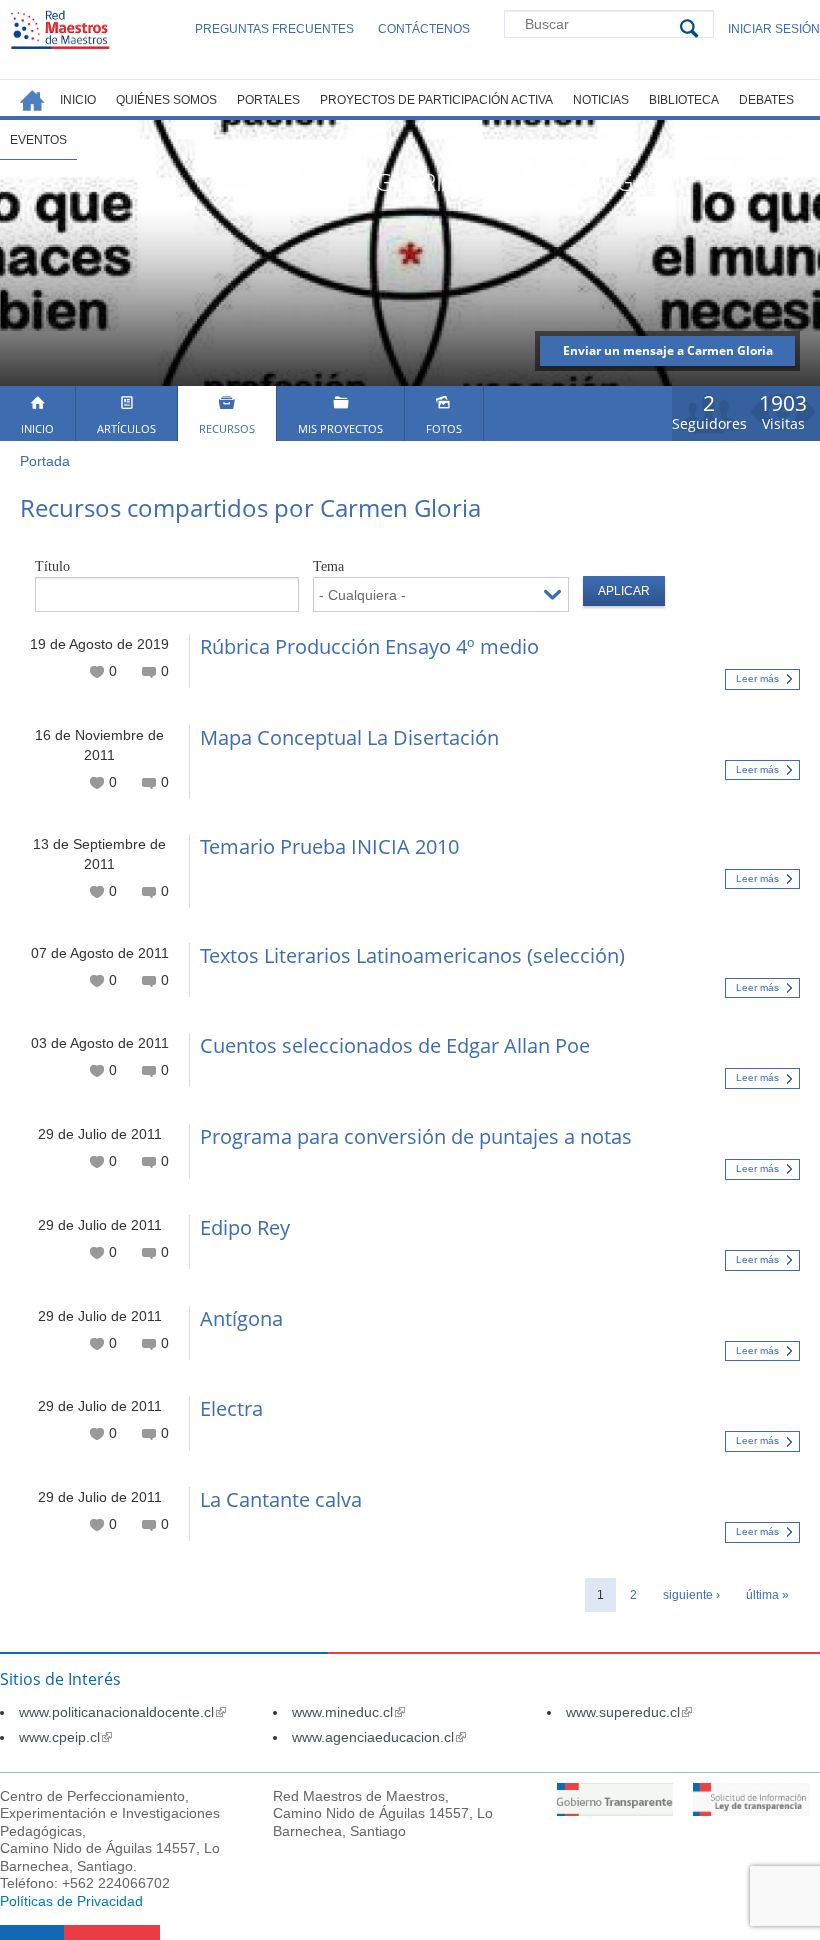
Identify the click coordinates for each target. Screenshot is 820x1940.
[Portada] (60, 29)
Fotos (444, 428)
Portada (45, 461)
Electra (231, 1408)
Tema (328, 566)
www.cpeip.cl (65, 1737)
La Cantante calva (281, 1499)
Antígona (241, 1318)
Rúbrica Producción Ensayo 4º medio (369, 646)
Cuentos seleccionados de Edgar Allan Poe (395, 1045)
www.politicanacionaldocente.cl (122, 1712)
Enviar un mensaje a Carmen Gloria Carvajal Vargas (668, 354)
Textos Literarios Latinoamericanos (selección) (412, 955)
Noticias (601, 100)
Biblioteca (684, 100)
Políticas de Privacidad (71, 1901)
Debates (766, 100)
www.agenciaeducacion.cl (379, 1737)
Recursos (227, 428)
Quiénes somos (166, 100)
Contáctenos (424, 29)
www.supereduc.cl (629, 1712)
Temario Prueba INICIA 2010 (329, 846)
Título (52, 566)
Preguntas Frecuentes (274, 29)
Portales (268, 100)
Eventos (38, 140)
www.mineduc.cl (348, 1712)
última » (767, 1595)
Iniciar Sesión (774, 29)
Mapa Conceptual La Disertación (349, 737)
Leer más (757, 678)
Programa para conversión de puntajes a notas (416, 1136)
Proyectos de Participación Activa (436, 100)
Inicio (37, 428)
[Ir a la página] (615, 1811)
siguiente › (691, 1595)
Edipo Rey (245, 1227)
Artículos (126, 428)
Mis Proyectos (340, 428)
